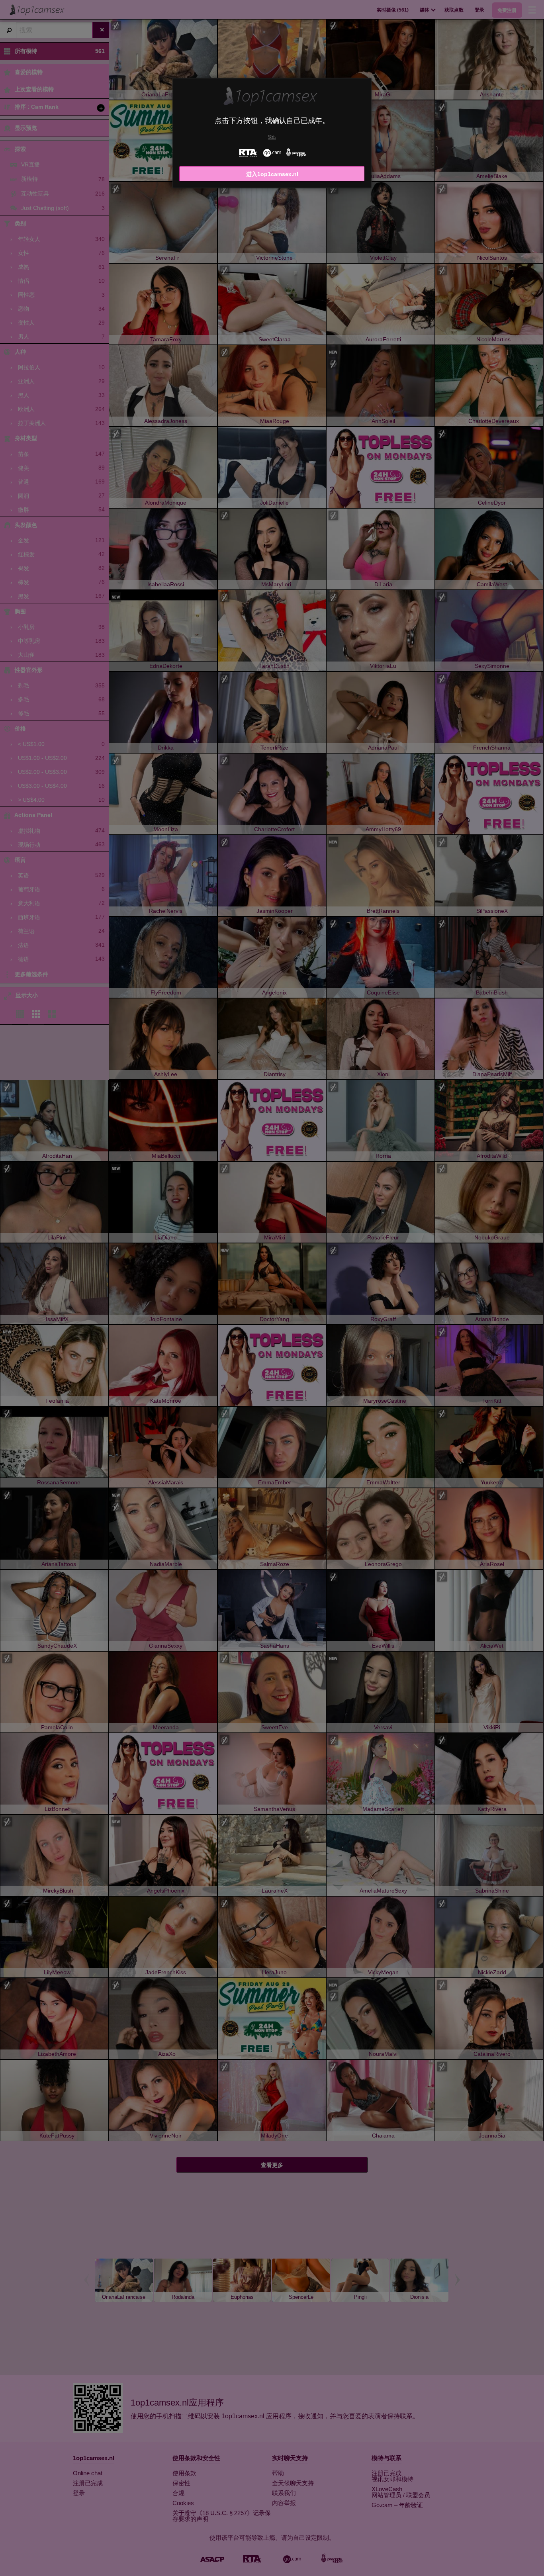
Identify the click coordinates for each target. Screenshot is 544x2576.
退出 (272, 137)
